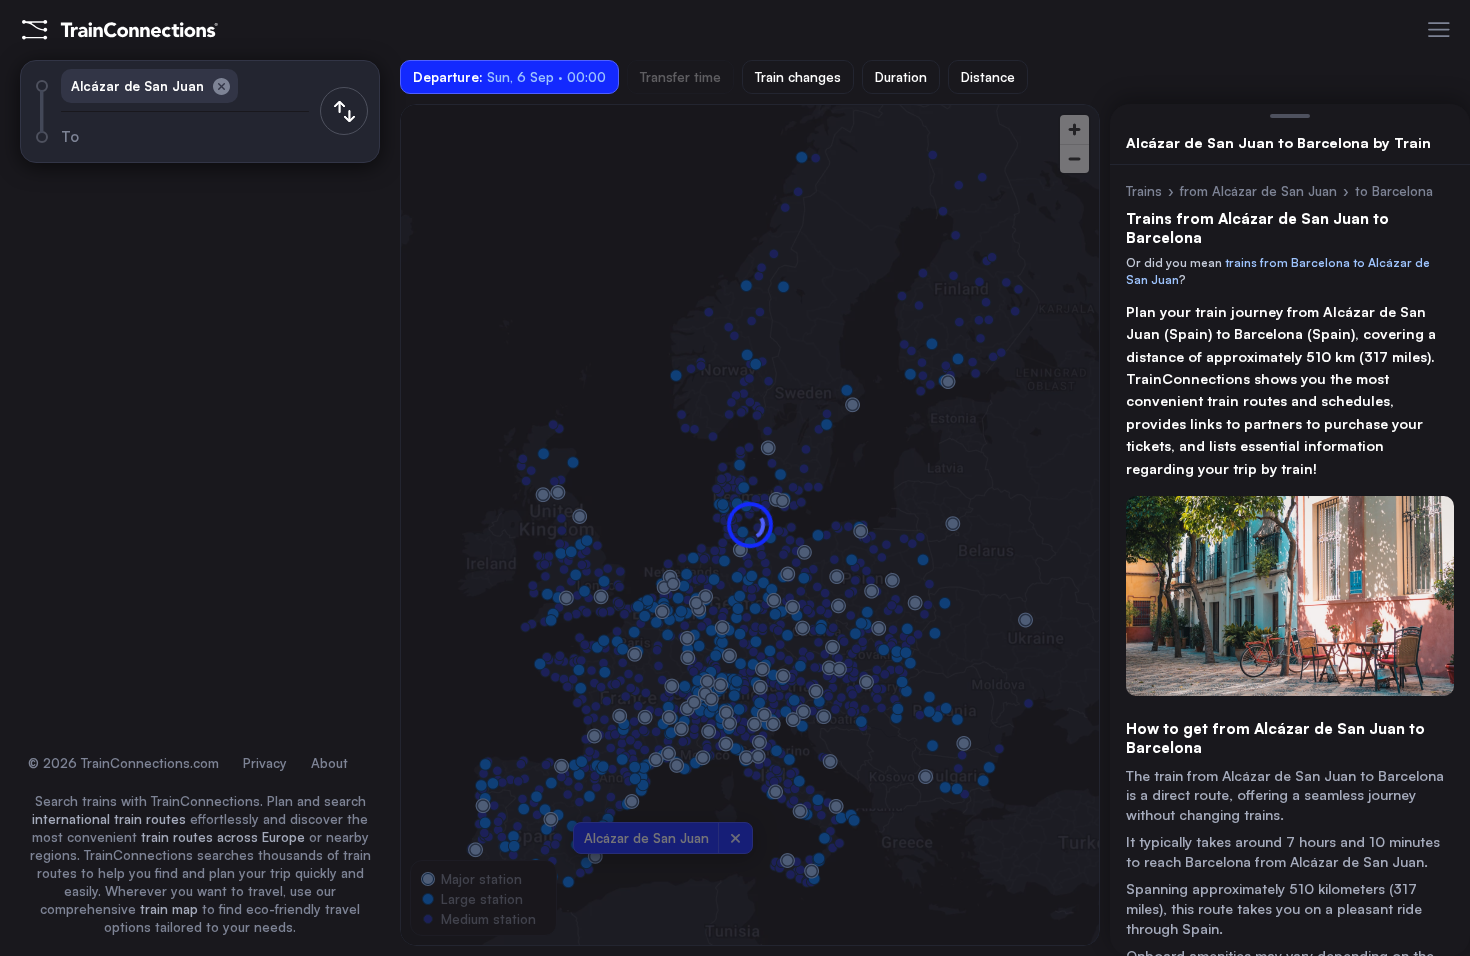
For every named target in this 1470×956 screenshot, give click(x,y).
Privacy (265, 763)
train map (169, 909)
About (329, 763)
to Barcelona (1394, 191)
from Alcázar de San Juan (1258, 191)
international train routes (109, 819)
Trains (1144, 191)
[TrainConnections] (120, 30)
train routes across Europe (223, 837)
